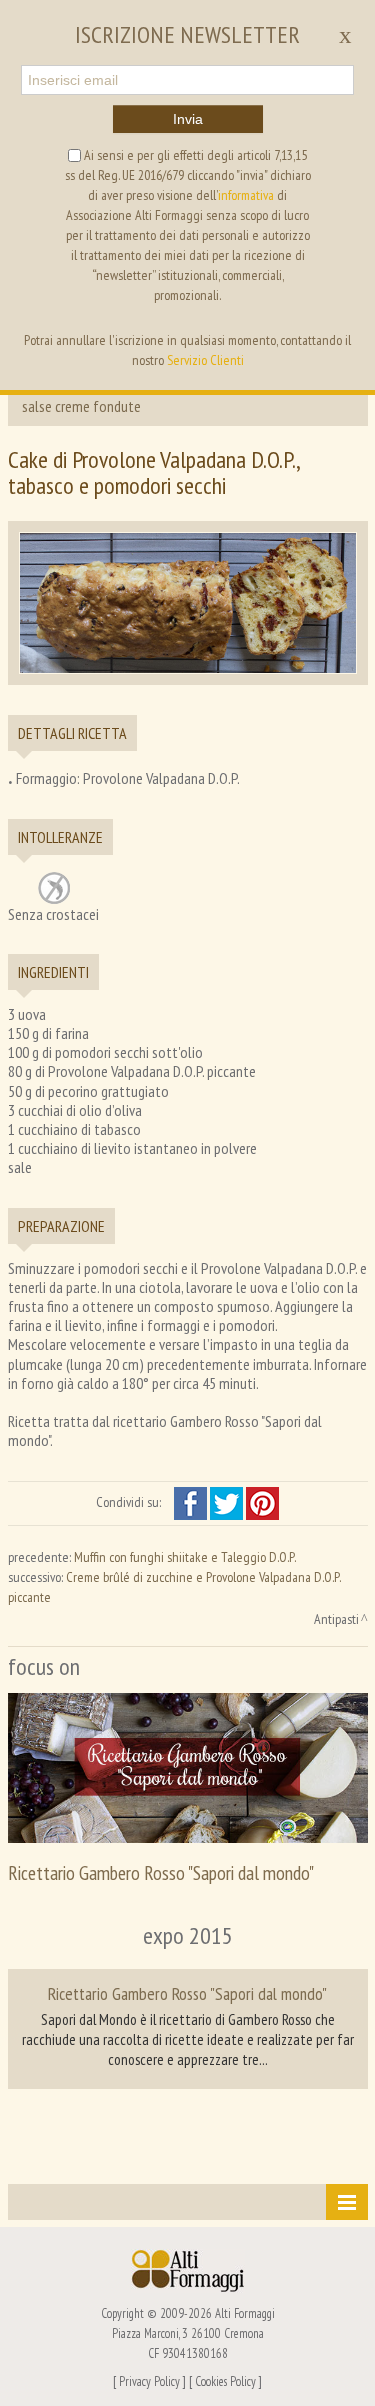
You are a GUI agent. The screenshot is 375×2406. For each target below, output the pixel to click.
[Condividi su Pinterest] (262, 1502)
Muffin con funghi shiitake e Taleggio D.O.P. (185, 1557)
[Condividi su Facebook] (192, 1502)
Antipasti (336, 1619)
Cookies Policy (225, 2381)
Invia (188, 119)
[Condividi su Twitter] (228, 1502)
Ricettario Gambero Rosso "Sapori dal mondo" (161, 1872)
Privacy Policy (149, 2381)
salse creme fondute (81, 406)
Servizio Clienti (205, 360)
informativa (246, 195)
